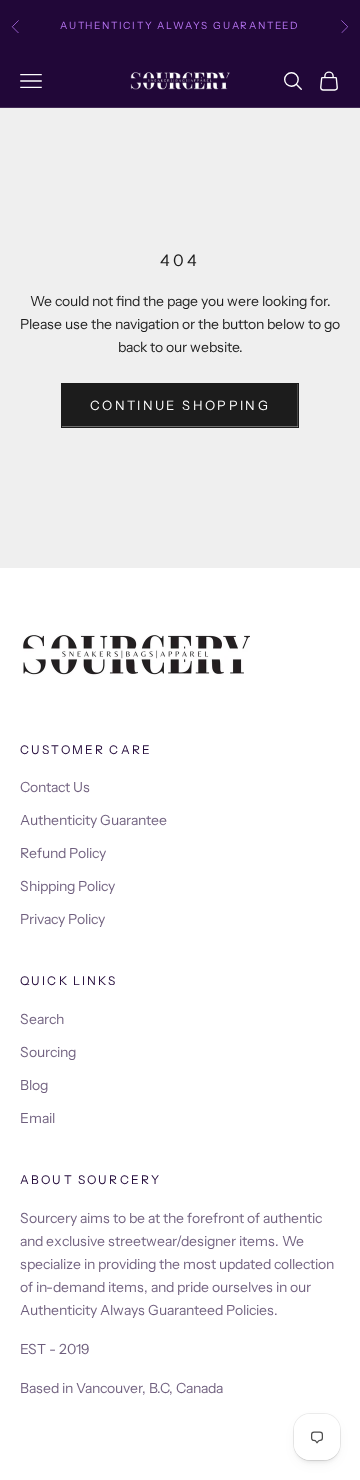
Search (42, 1019)
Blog (34, 1085)
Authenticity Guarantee (93, 820)
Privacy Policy (62, 919)
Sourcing (48, 1052)
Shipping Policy (67, 886)
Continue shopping (180, 405)
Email (37, 1118)
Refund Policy (63, 853)
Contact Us (55, 787)
